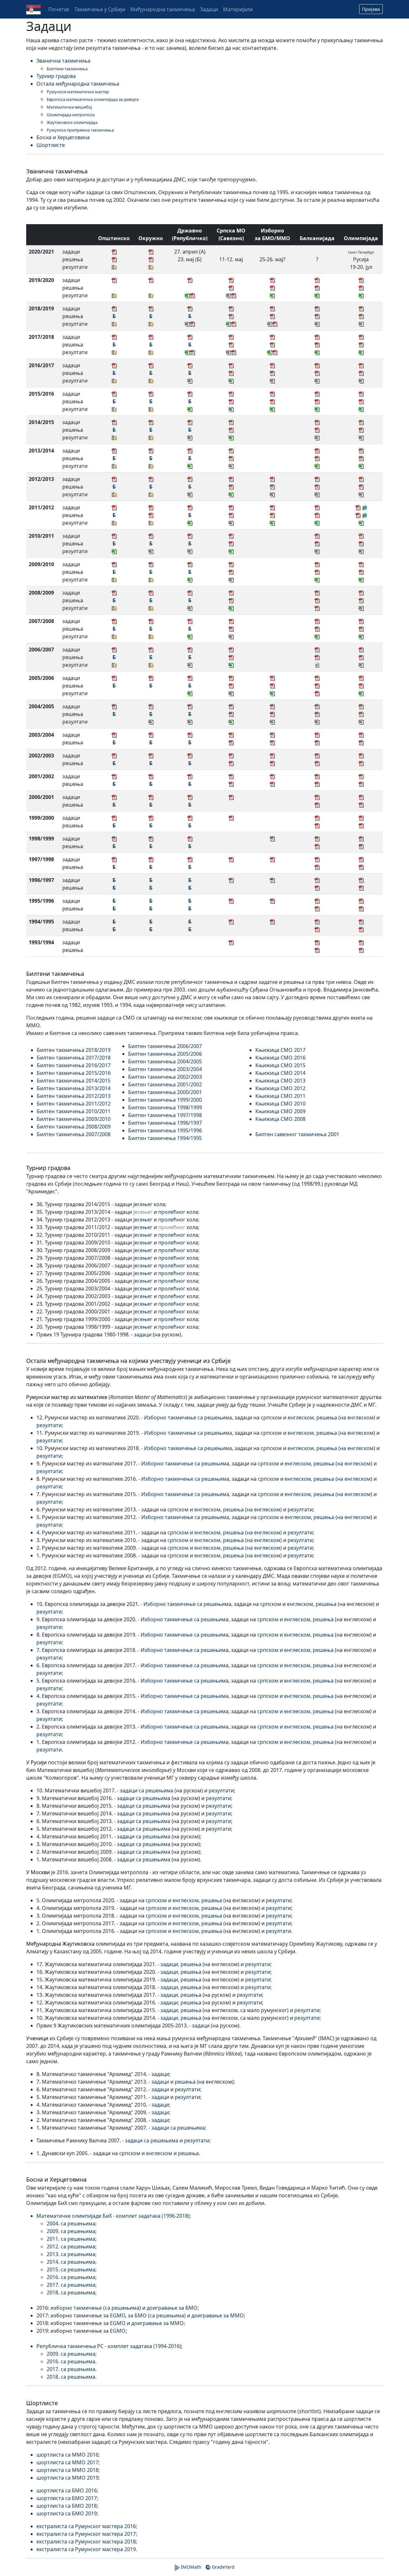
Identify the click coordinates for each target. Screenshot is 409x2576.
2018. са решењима (71, 2292)
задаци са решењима (147, 1790)
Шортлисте (51, 145)
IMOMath (190, 2567)
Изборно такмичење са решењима (188, 1417)
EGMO (118, 2315)
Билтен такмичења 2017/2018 (74, 1058)
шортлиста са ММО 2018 (67, 2470)
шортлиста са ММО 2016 (67, 2455)
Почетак (59, 9)
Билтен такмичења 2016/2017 (74, 1065)
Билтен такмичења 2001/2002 (165, 1084)
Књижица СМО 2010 (280, 1104)
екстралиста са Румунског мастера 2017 (86, 2534)
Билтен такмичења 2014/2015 (74, 1081)
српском (271, 1417)
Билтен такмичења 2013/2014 (74, 1088)
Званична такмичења (63, 61)
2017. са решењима (71, 2285)
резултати (49, 1425)
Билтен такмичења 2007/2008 (74, 1134)
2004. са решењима (71, 2223)
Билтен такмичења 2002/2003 (165, 1077)
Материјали (238, 9)
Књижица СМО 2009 (280, 1111)
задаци (143, 1334)
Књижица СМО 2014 (280, 1073)
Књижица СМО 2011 (280, 1096)
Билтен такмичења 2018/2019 (74, 1050)
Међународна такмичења (163, 9)
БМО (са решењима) (160, 2315)
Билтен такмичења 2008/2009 (74, 1127)
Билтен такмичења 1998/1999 (165, 1107)
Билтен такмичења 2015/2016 (74, 1073)
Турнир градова (56, 76)
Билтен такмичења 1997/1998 (165, 1115)
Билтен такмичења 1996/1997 (165, 1123)
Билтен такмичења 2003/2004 (165, 1069)
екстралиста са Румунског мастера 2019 (86, 2549)
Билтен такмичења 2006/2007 (165, 1046)
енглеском (301, 1417)
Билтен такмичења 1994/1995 (165, 1138)
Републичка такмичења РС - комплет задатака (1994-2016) (109, 2346)
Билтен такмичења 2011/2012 (74, 1104)
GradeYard (223, 2567)
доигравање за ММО (218, 2315)
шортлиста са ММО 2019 (67, 2478)
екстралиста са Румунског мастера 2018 (86, 2542)
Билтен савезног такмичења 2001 (297, 1134)
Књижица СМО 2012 (280, 1088)
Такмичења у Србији (100, 9)
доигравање (162, 2308)
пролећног (172, 1212)
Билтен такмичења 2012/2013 (74, 1096)
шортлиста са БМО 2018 (67, 2506)
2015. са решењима (71, 2269)
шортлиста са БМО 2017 (67, 2498)
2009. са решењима (71, 2231)
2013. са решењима (71, 2254)
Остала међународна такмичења (78, 84)
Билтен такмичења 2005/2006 (165, 1054)
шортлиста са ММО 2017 (67, 2462)
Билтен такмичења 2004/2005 (165, 1061)
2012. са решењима (71, 2246)
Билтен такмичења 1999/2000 (165, 1100)
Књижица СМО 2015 (280, 1065)
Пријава (371, 9)
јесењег (143, 1204)
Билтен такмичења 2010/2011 (74, 1111)
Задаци (209, 9)
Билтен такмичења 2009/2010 (74, 1119)
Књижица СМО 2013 (280, 1081)
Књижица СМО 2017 (280, 1050)
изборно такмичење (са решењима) (96, 2308)
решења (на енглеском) (346, 1417)
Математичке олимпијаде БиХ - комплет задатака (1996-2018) (113, 2216)
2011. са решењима (71, 2239)
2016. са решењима (71, 2277)
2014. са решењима (71, 2262)
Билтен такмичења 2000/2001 (165, 1092)
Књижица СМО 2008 (280, 1119)
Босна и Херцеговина (63, 137)
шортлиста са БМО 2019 (67, 2513)
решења (326, 1604)
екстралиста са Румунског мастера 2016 (86, 2526)
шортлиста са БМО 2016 (67, 2490)
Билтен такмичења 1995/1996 (165, 1130)
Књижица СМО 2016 (280, 1058)
